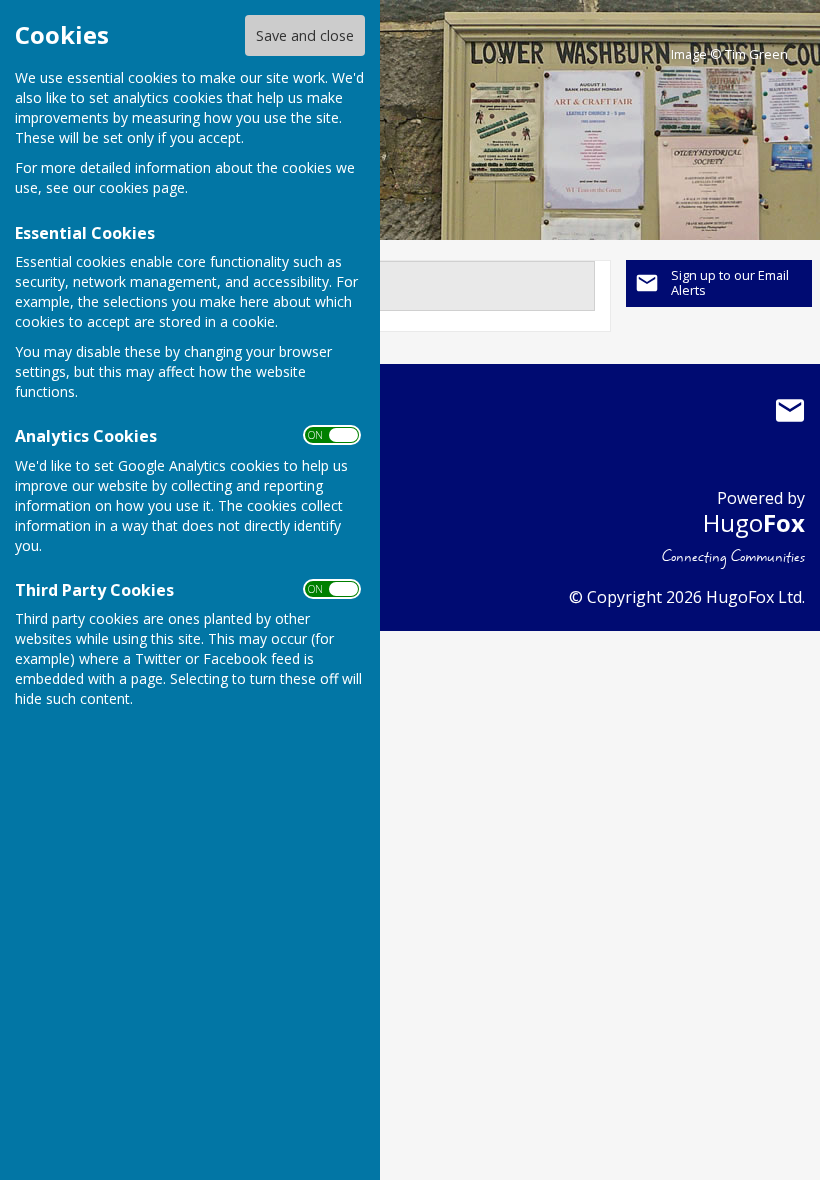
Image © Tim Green (729, 54)
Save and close (305, 35)
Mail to (790, 411)
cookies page (142, 187)
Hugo (754, 522)
